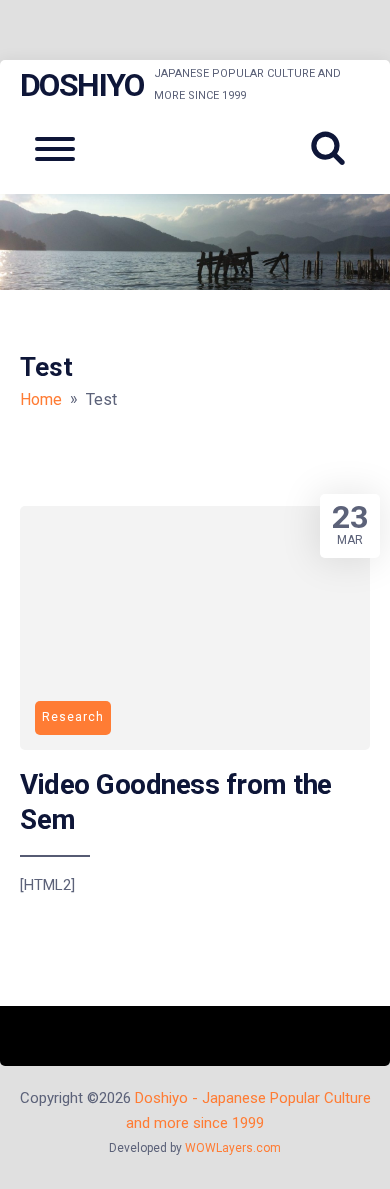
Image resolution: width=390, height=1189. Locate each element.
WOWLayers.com (233, 1148)
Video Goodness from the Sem (176, 801)
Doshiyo (82, 85)
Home (41, 399)
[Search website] (335, 149)
